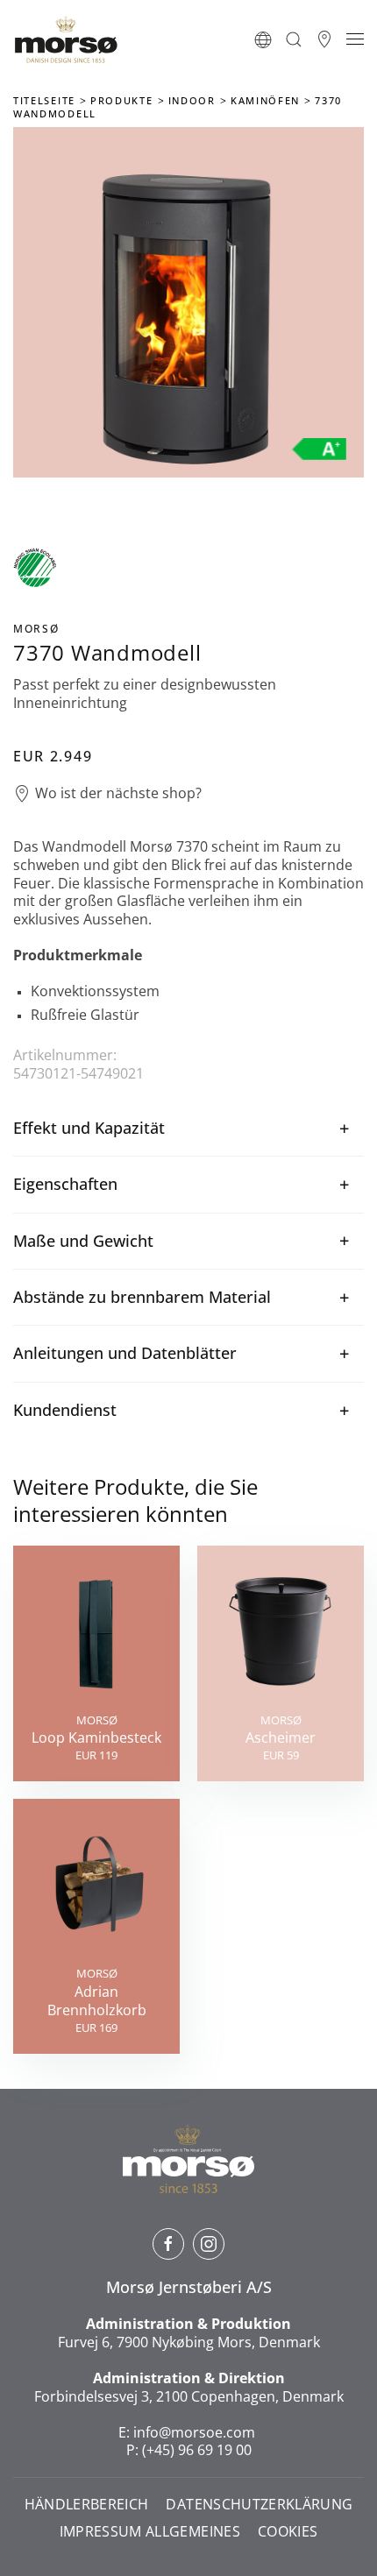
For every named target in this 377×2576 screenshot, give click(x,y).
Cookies (288, 2532)
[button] (263, 39)
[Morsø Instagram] (209, 2244)
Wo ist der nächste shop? (118, 793)
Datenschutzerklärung (259, 2505)
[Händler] (324, 39)
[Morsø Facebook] (168, 2244)
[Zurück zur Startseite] (66, 39)
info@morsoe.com (194, 2432)
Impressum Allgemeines (150, 2532)
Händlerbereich (87, 2505)
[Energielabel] (319, 448)
